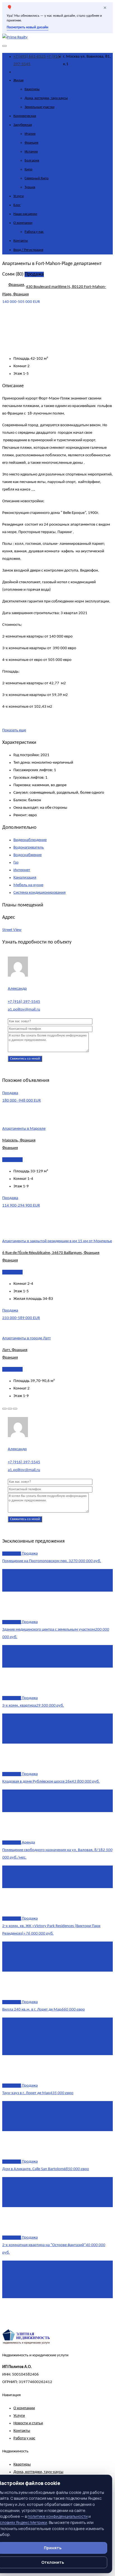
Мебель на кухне (28, 885)
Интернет (22, 870)
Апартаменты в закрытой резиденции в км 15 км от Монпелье (57, 1241)
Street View (12, 930)
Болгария (32, 160)
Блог (17, 205)
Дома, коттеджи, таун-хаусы (46, 98)
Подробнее (12, 1160)
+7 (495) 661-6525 (30, 57)
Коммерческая (25, 116)
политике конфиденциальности (58, 2516)
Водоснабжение (27, 855)
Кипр (28, 169)
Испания (31, 152)
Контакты (21, 241)
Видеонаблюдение (30, 840)
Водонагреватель (29, 848)
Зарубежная (23, 125)
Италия (30, 134)
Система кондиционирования (39, 893)
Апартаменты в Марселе (24, 1129)
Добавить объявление (63, 72)
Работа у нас (34, 232)
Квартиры (32, 89)
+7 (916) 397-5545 (24, 1002)
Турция (30, 187)
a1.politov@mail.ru (24, 1010)
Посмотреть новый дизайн (27, 28)
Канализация (25, 878)
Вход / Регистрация (28, 250)
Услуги (19, 196)
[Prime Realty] (15, 37)
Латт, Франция (15, 1350)
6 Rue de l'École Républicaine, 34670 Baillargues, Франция (51, 1253)
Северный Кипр (37, 178)
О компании (23, 223)
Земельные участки (39, 107)
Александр (17, 989)
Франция (31, 143)
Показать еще (14, 730)
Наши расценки (25, 214)
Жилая (18, 80)
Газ (16, 863)
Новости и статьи (28, 2423)
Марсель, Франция (19, 1140)
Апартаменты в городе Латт (27, 1338)
